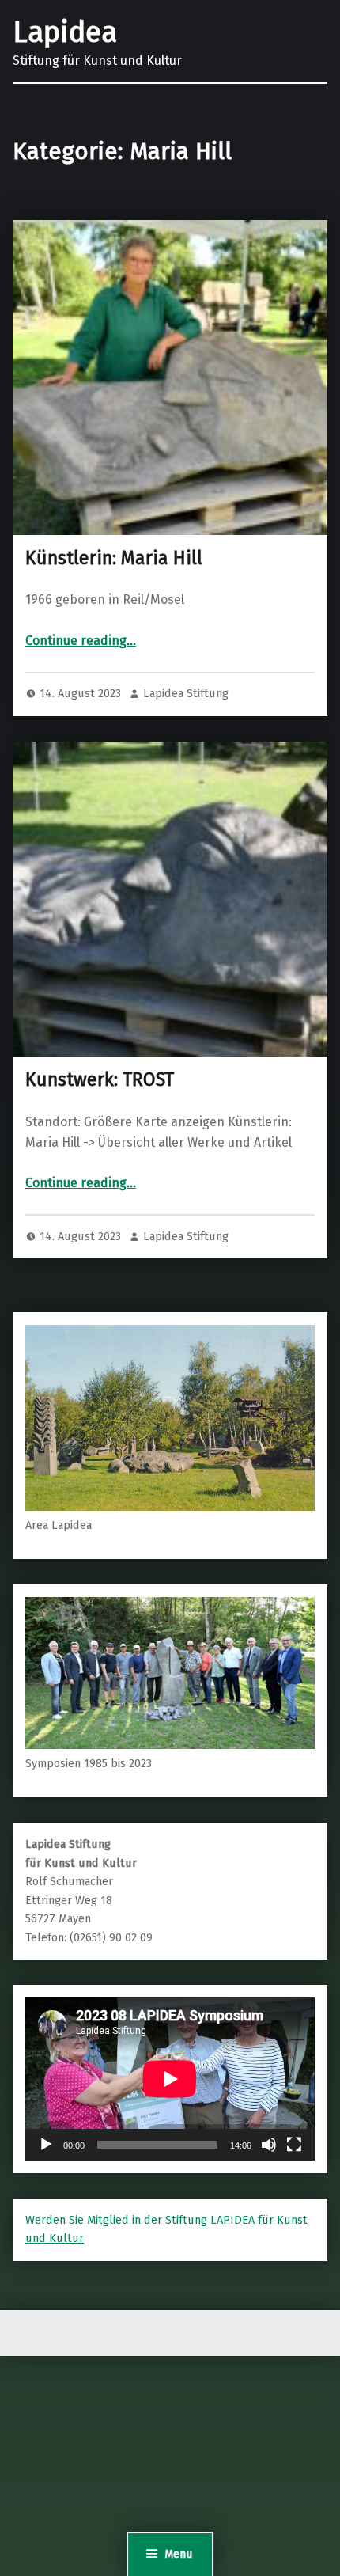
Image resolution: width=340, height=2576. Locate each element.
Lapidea (65, 32)
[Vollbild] (294, 2145)
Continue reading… (81, 641)
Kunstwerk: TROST (100, 1079)
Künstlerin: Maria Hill (114, 558)
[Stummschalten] (269, 2145)
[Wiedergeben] (46, 2145)
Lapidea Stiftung (186, 693)
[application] (170, 2079)
